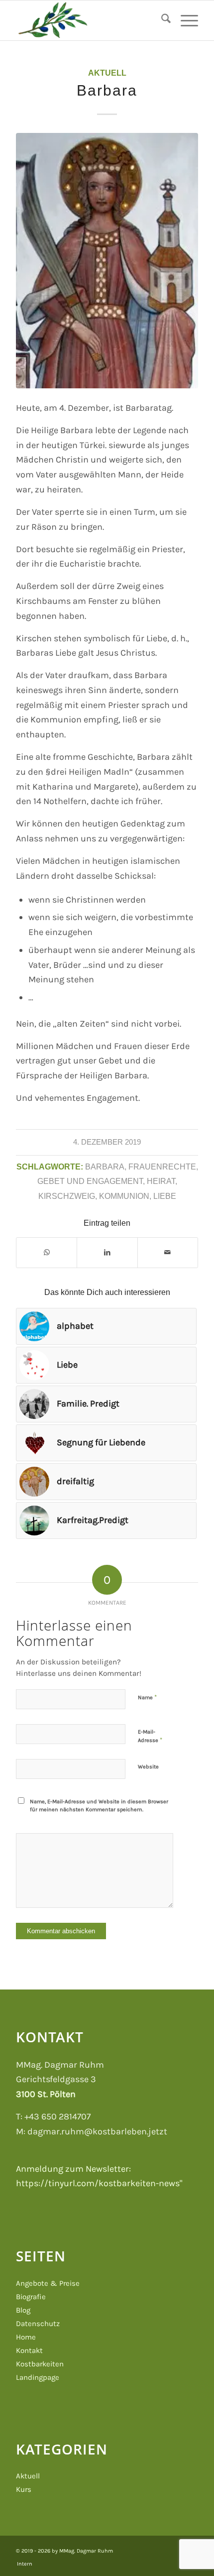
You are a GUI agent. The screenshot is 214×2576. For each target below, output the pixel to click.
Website (148, 1767)
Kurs (24, 2489)
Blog (23, 2310)
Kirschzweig (67, 1196)
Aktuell (107, 73)
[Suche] (161, 20)
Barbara (105, 1167)
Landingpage (38, 2377)
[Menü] (184, 20)
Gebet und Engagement (90, 1181)
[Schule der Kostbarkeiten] (89, 20)
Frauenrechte (162, 1167)
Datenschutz (38, 2324)
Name (147, 1697)
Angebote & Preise (48, 2283)
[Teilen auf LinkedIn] (107, 1253)
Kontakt (29, 2350)
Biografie (31, 2297)
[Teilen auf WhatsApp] (47, 1253)
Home (26, 2337)
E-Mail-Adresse (150, 1736)
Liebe (165, 1196)
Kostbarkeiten (40, 2364)
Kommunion (124, 1196)
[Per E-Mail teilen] (168, 1253)
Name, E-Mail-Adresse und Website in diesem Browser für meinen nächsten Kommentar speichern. (99, 1806)
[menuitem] (161, 20)
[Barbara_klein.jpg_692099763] (107, 261)
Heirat (161, 1181)
